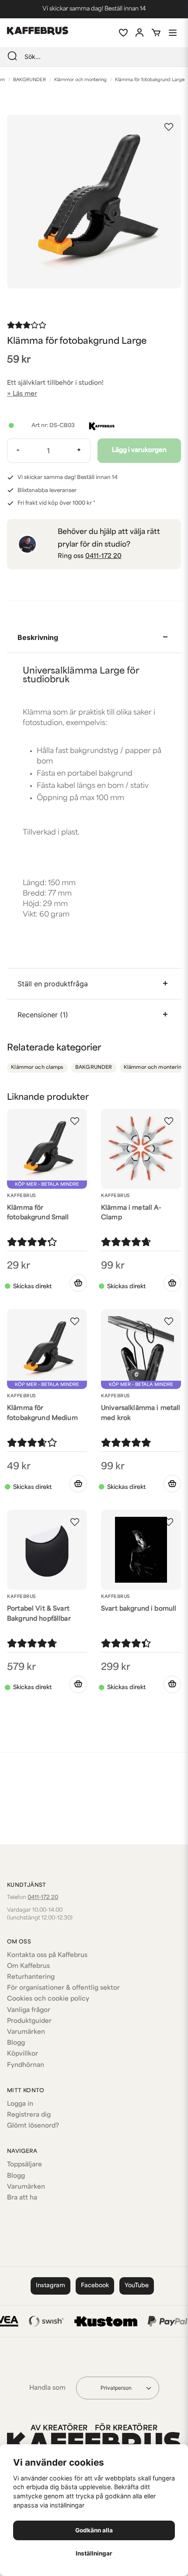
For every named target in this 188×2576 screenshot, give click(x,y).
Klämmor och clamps (37, 1068)
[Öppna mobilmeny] (173, 33)
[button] (169, 127)
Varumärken (26, 2032)
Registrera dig (29, 2115)
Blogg (16, 2043)
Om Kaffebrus (28, 1966)
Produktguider (29, 2021)
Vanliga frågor (29, 2010)
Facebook (95, 2286)
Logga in (20, 2104)
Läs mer (25, 394)
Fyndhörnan (26, 2065)
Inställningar (94, 2553)
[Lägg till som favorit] (123, 33)
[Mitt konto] (139, 33)
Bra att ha (22, 2198)
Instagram (50, 2286)
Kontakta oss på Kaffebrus (47, 1955)
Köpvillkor (23, 2054)
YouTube (137, 2286)
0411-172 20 (103, 556)
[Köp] (78, 1283)
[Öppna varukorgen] (156, 33)
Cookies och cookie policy (48, 1999)
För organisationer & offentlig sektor (63, 1988)
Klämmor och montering (80, 80)
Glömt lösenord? (33, 2126)
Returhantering (31, 1977)
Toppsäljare (24, 2165)
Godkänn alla (94, 2530)
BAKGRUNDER (30, 80)
